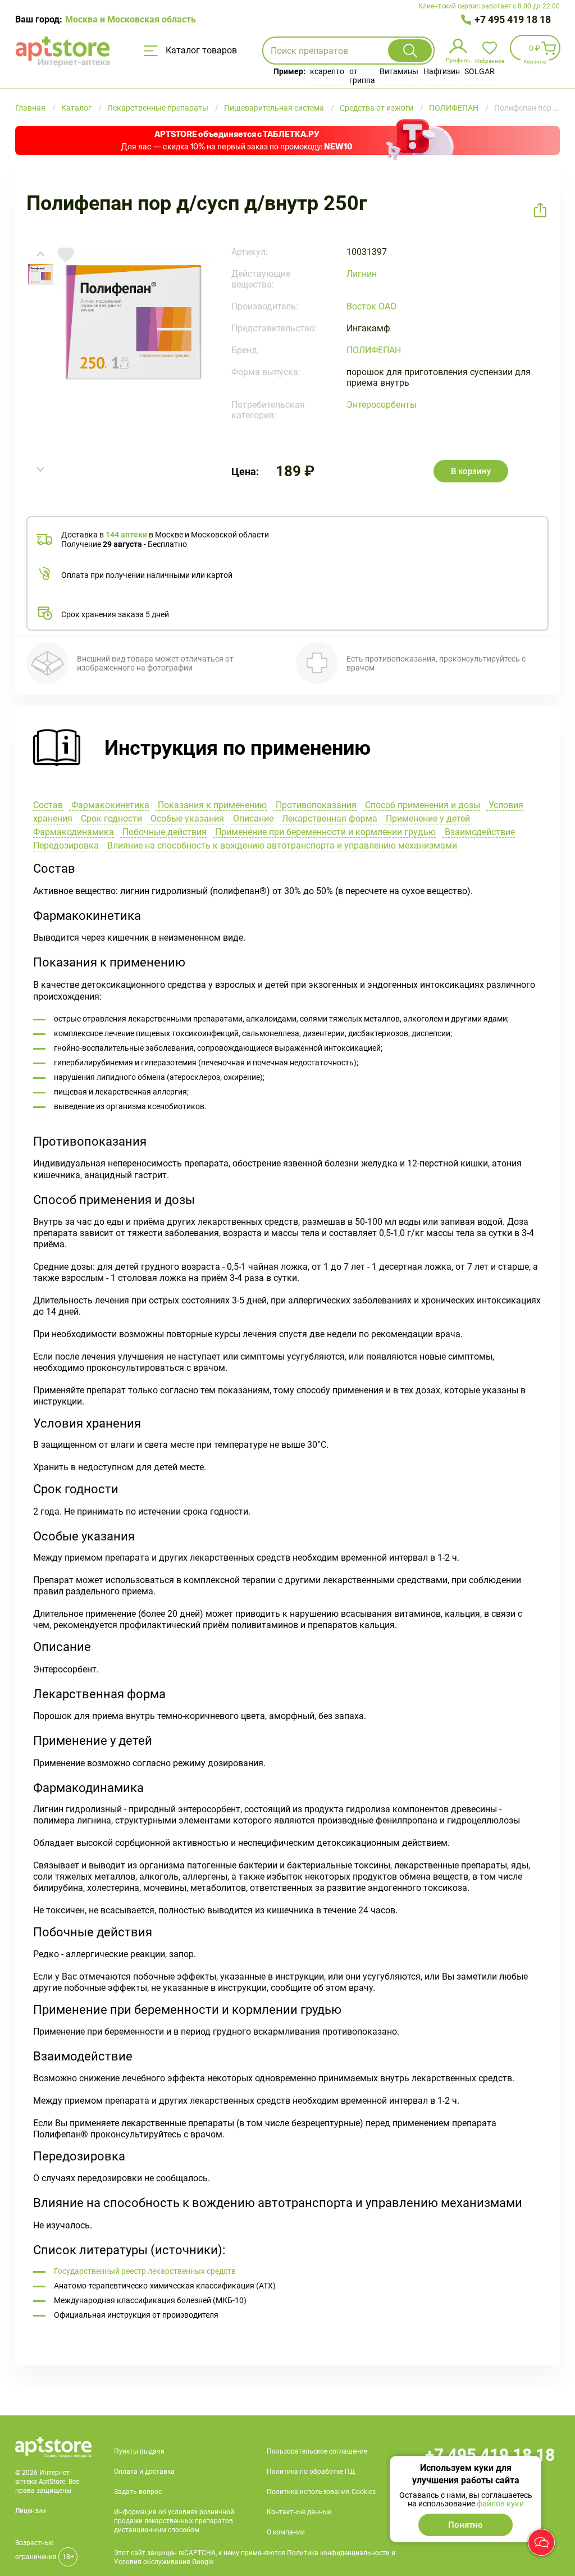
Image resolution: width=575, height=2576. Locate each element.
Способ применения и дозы (421, 805)
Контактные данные (299, 2512)
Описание (252, 819)
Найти (410, 51)
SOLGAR (480, 71)
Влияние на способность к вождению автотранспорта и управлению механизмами (281, 845)
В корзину (471, 471)
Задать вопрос (138, 2492)
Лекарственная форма (328, 819)
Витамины (399, 71)
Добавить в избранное (66, 255)
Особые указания (186, 819)
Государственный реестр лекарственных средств (145, 2271)
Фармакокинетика (109, 805)
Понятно (466, 2525)
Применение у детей (427, 819)
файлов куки (500, 2504)
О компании (286, 2532)
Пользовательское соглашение (317, 2451)
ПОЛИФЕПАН (374, 350)
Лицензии (31, 2511)
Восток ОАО (371, 306)
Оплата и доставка (144, 2472)
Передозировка (66, 845)
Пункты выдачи (139, 2451)
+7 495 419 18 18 (513, 19)
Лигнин (362, 274)
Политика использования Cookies (321, 2492)
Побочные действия (163, 832)
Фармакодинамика (74, 832)
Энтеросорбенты (382, 405)
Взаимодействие (479, 832)
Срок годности (110, 819)
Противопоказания (315, 805)
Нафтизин (442, 71)
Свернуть (287, 749)
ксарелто (327, 71)
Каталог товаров (200, 50)
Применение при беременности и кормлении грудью (324, 832)
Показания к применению (211, 805)
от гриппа (362, 76)
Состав (48, 805)
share (540, 210)
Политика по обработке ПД (311, 2472)
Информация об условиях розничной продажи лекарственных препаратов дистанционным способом (174, 2521)
